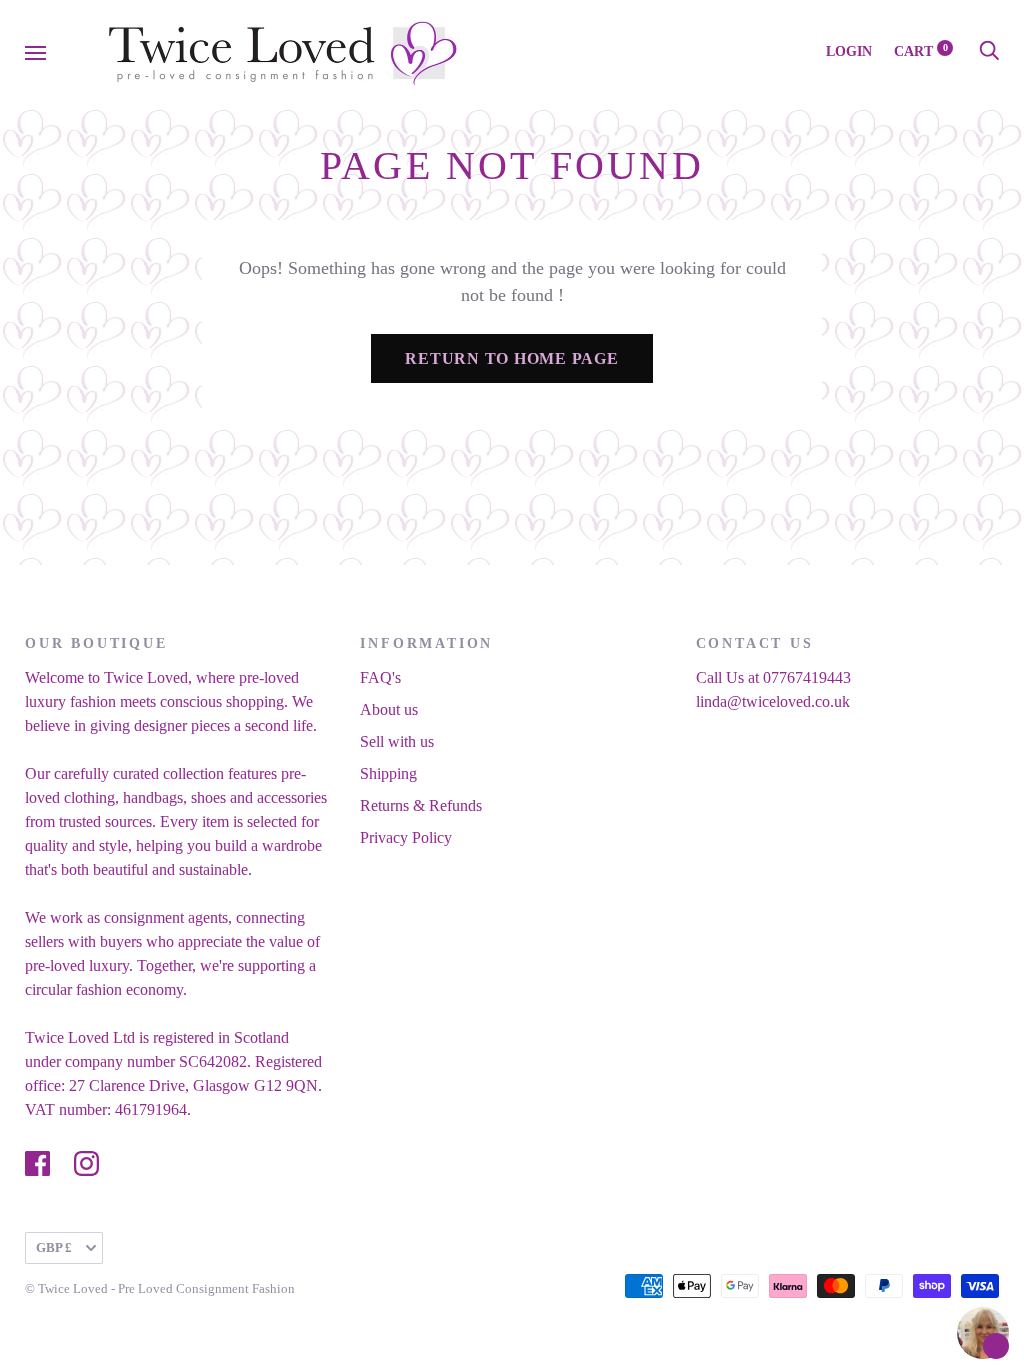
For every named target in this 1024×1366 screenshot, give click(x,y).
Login (849, 51)
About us (389, 709)
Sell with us (397, 741)
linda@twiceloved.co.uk (773, 701)
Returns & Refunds (421, 805)
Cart (921, 51)
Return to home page (511, 358)
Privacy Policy (406, 837)
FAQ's (380, 677)
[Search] (989, 51)
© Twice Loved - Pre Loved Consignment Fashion (160, 1288)
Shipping (388, 773)
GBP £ (54, 1247)
